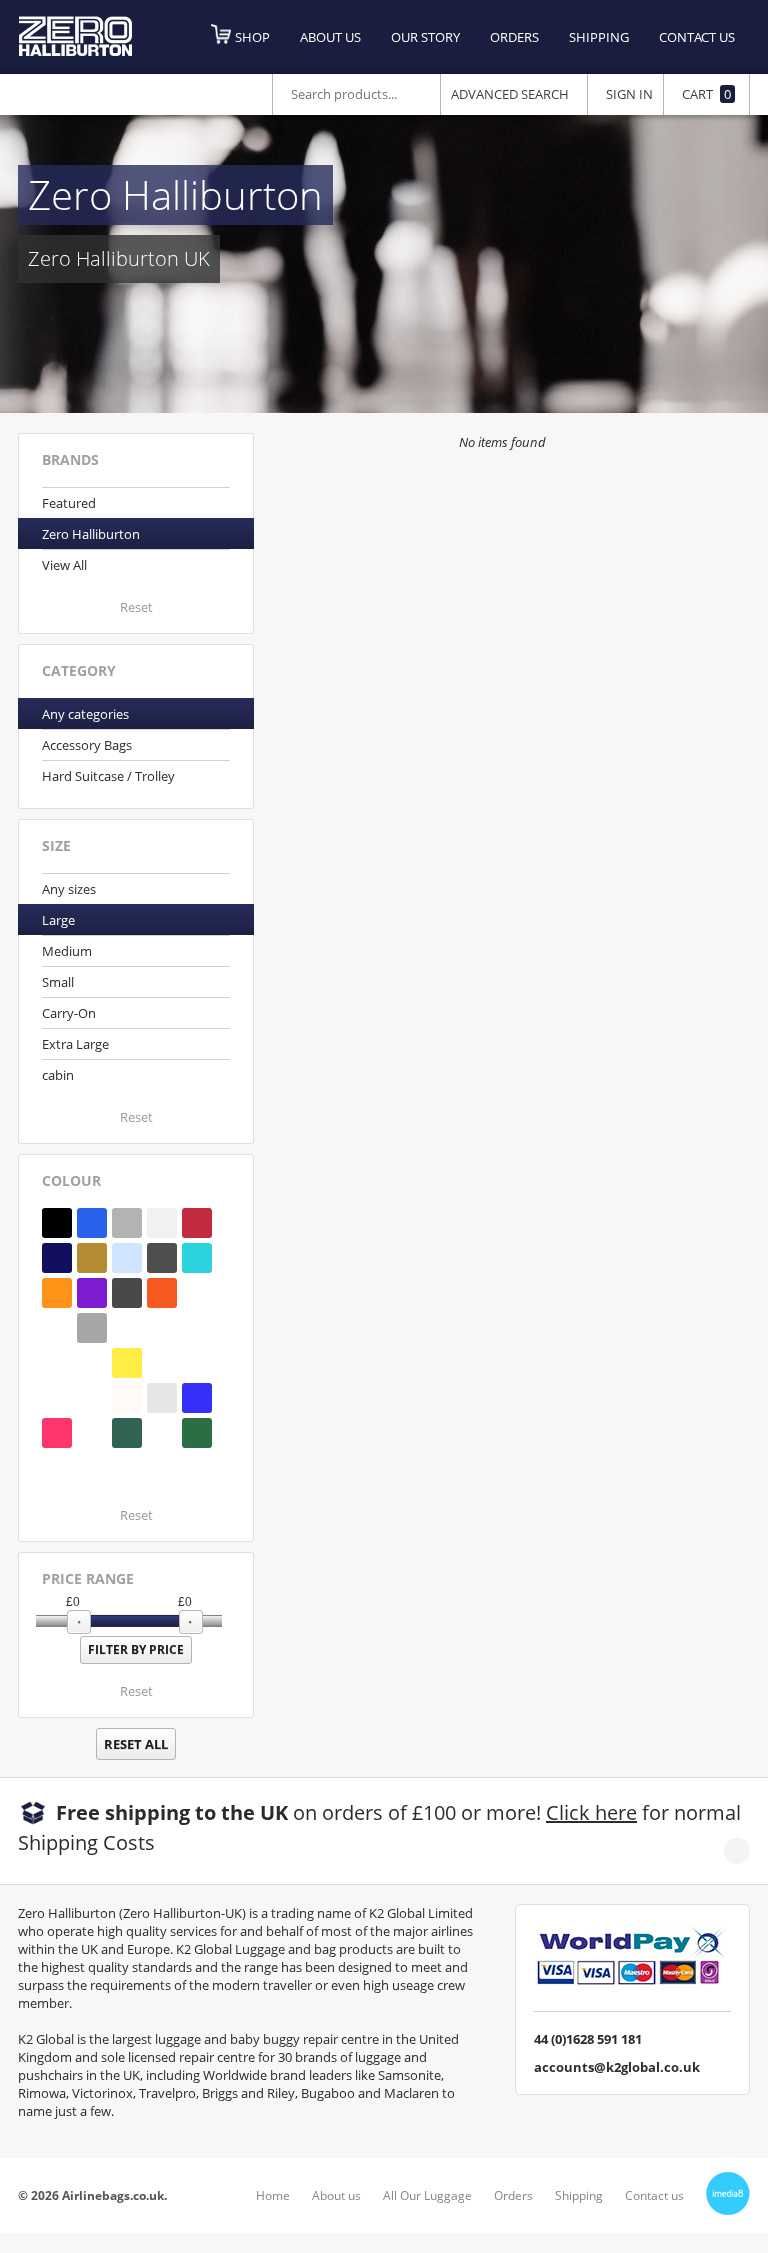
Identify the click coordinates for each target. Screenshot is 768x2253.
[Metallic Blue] (197, 1398)
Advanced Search (510, 94)
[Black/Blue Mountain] (197, 1293)
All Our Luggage (427, 2195)
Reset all (136, 1744)
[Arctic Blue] (57, 1398)
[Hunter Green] (162, 1363)
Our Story (425, 37)
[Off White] (127, 1398)
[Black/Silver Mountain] (57, 1328)
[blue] (57, 1468)
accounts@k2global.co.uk (617, 2067)
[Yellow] (127, 1363)
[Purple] (92, 1293)
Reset (136, 607)
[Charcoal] (127, 1293)
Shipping (599, 37)
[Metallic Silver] (162, 1398)
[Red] (197, 1223)
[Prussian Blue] (197, 1363)
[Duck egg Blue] (127, 1468)
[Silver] (127, 1223)
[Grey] (92, 1328)
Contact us (697, 37)
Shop (252, 37)
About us (330, 37)
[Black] (57, 1223)
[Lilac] (127, 1328)
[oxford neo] (92, 1433)
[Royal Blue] (92, 1223)
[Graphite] (162, 1258)
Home (273, 2195)
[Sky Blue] (197, 1328)
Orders (514, 37)
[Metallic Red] (57, 1433)
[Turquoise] (197, 1258)
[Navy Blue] (57, 1258)
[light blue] (92, 1398)
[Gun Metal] (162, 1328)
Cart (706, 94)
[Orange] (162, 1293)
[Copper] (57, 1293)
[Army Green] (92, 1468)
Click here (591, 1812)
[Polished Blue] (127, 1258)
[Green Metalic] (92, 1363)
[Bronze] (92, 1258)
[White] (162, 1223)
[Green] (162, 1433)
